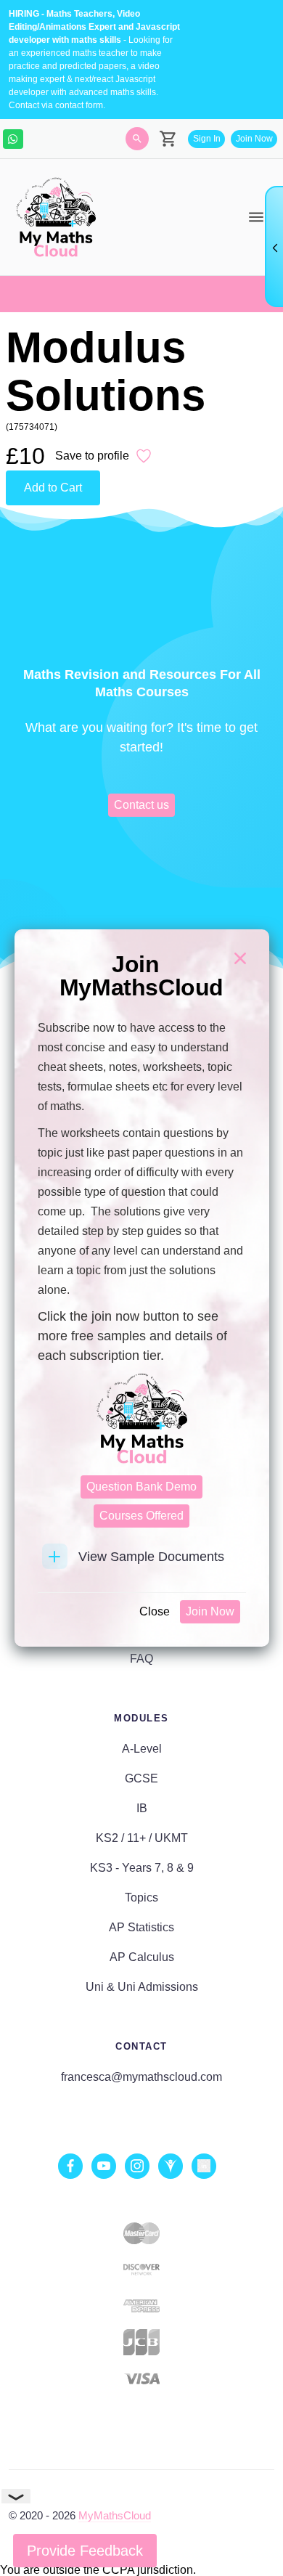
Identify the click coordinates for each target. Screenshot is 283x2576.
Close (155, 1611)
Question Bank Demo (141, 1487)
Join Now (210, 1611)
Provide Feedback (85, 2551)
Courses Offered (141, 1516)
